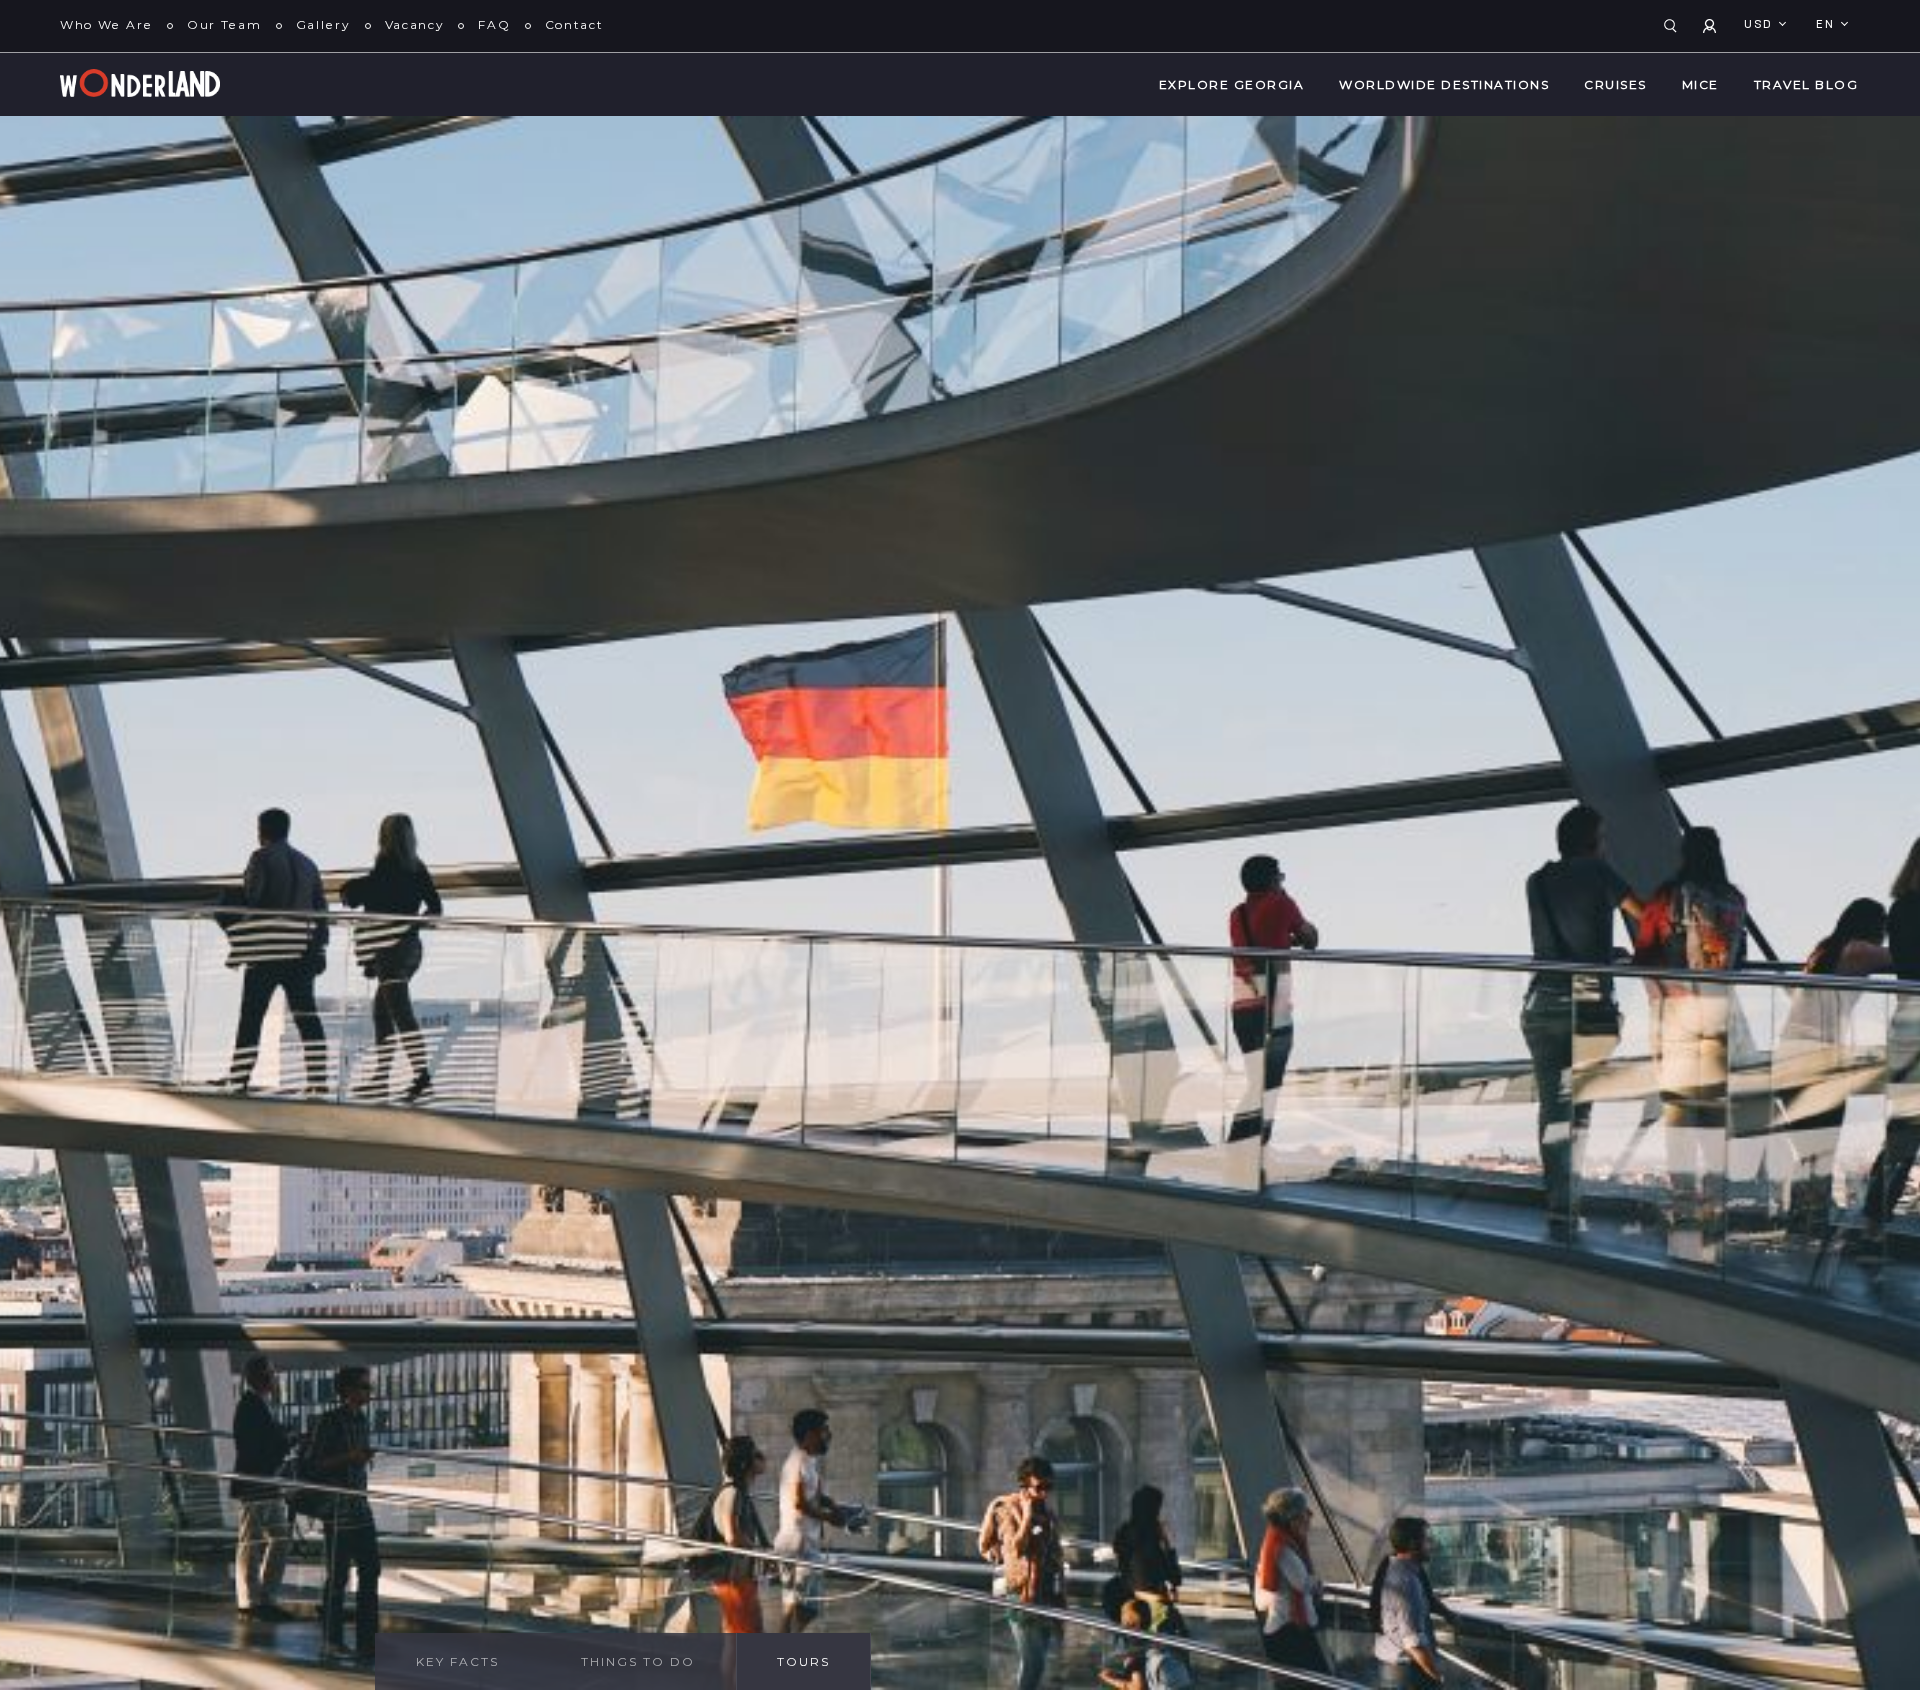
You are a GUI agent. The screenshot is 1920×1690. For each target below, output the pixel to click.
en (1827, 25)
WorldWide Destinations (1444, 84)
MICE (1700, 84)
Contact (574, 24)
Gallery (323, 24)
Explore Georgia (1232, 84)
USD (1760, 25)
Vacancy (415, 24)
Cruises (1615, 84)
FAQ (494, 24)
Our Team (224, 24)
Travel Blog (1806, 84)
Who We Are (106, 24)
